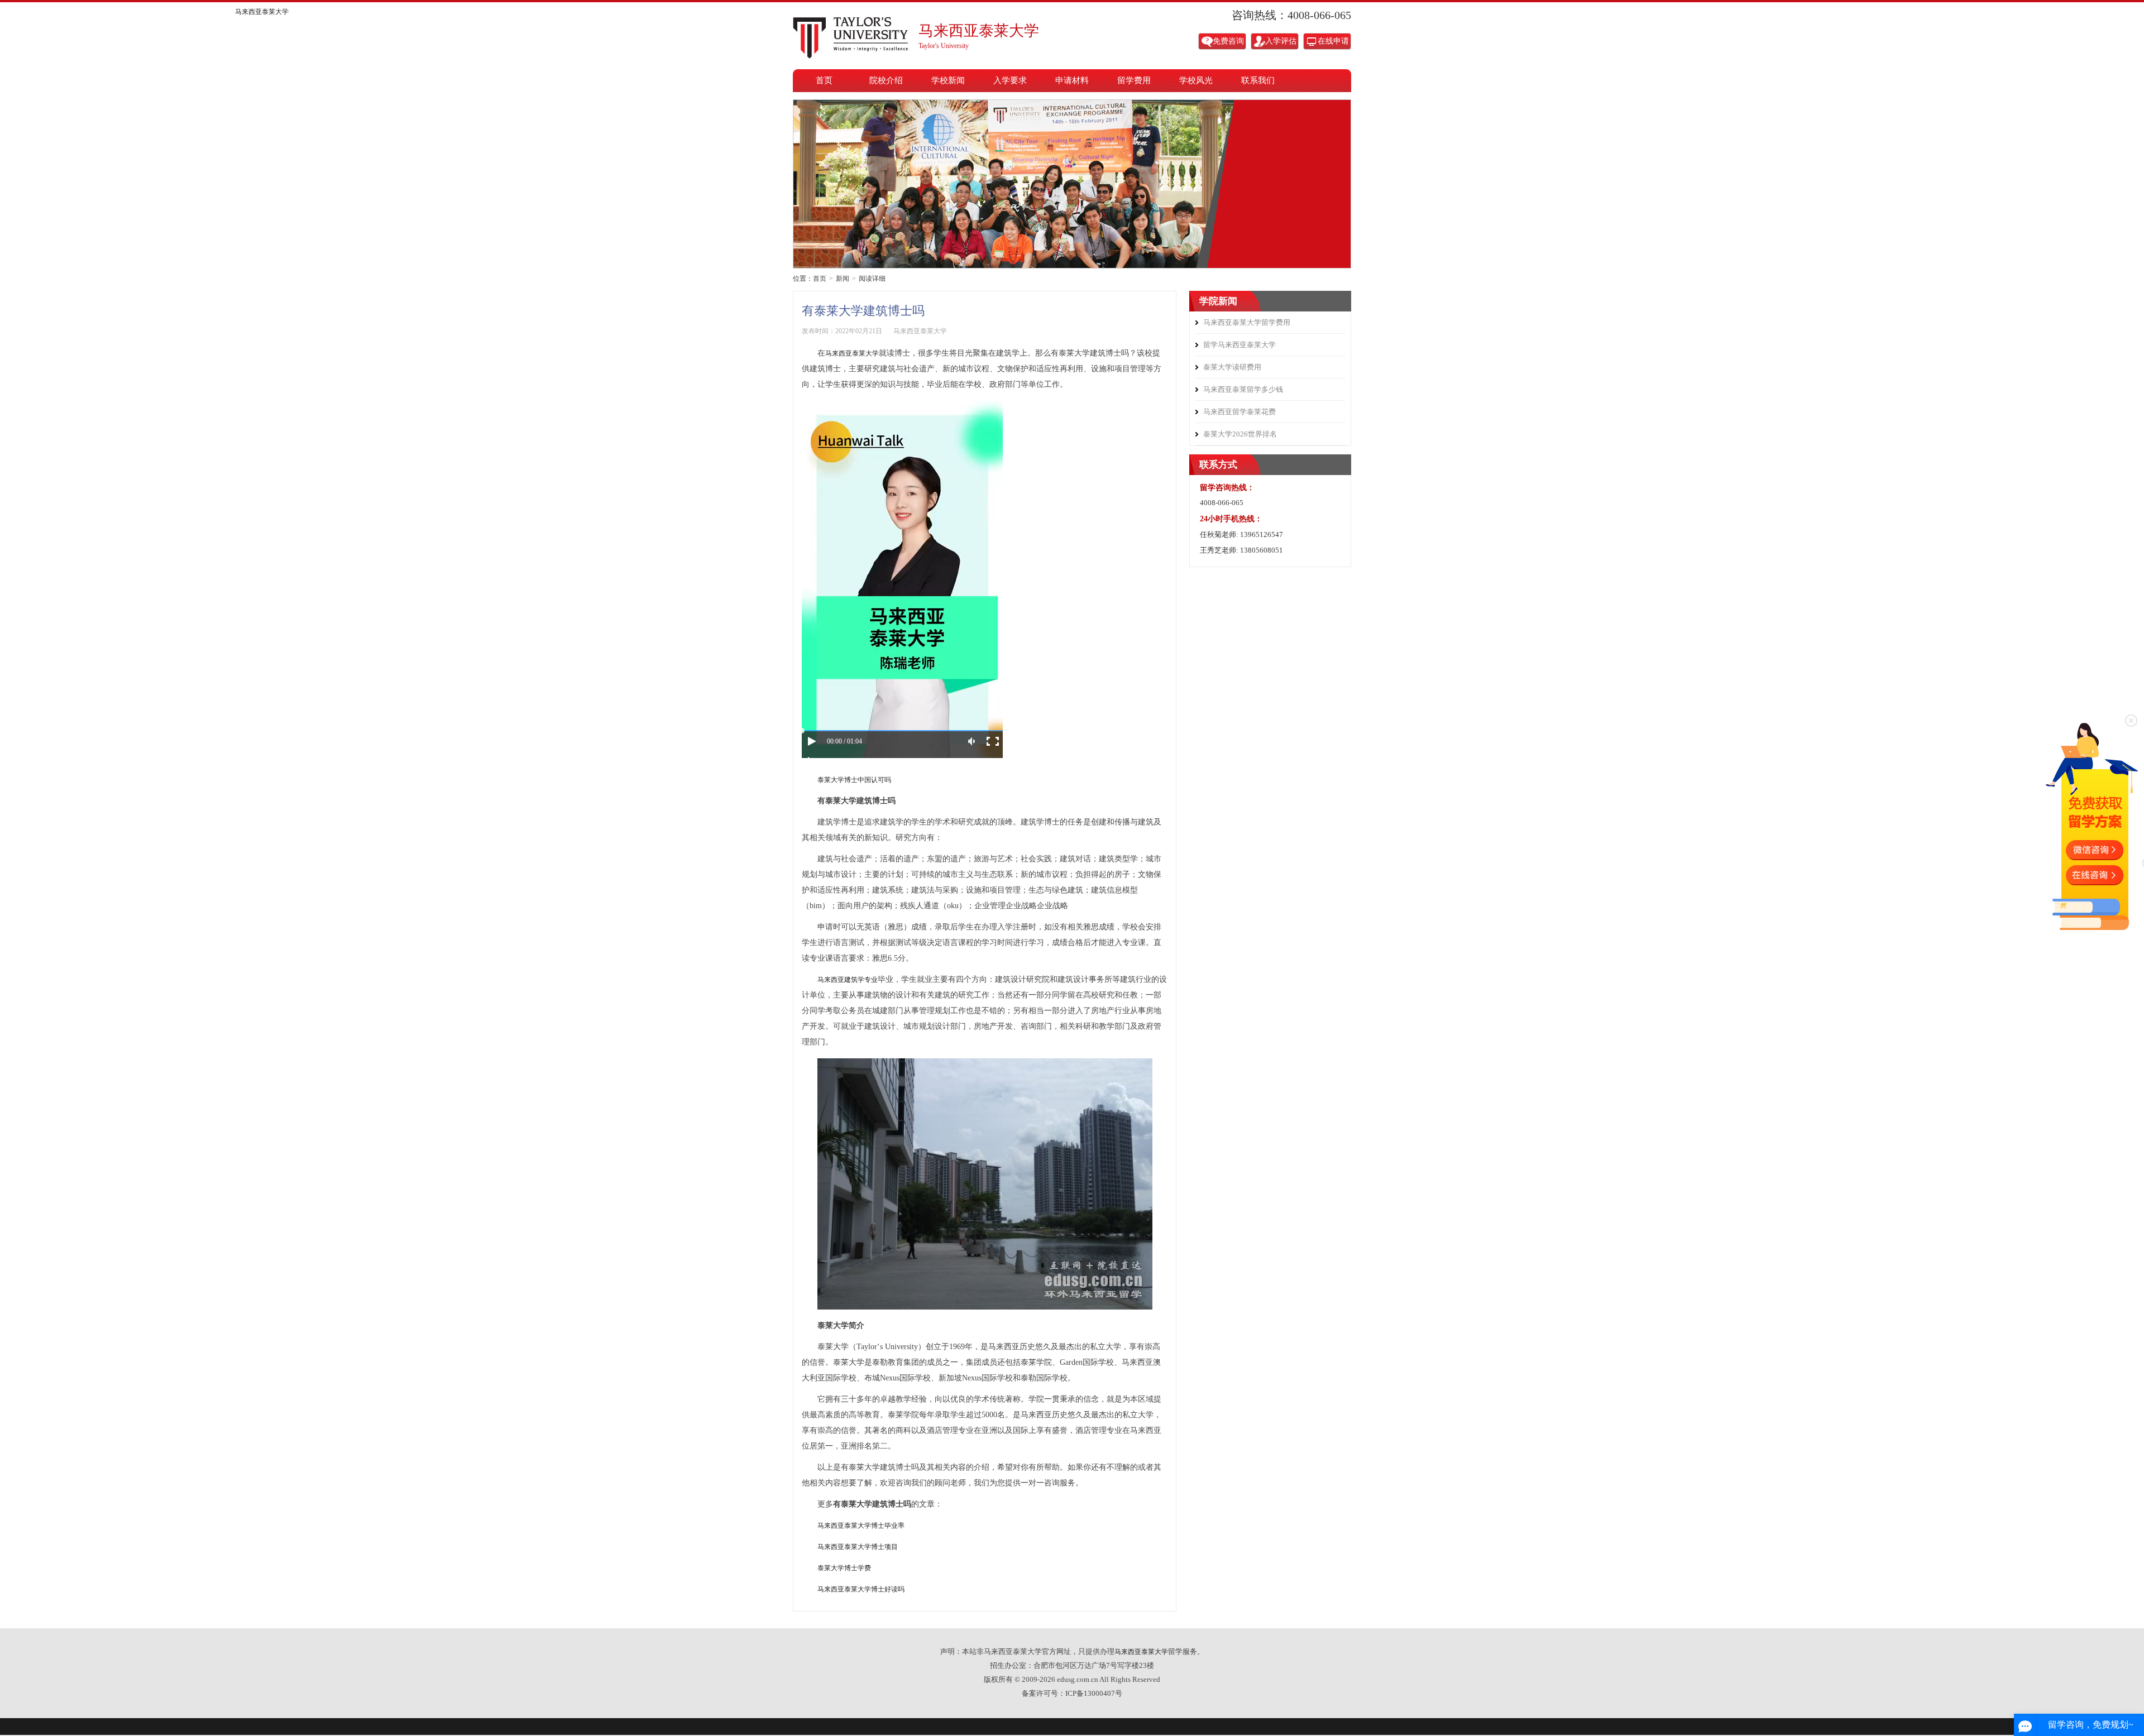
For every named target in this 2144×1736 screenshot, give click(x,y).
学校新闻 (948, 80)
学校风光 (1196, 80)
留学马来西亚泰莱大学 (1239, 345)
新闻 (843, 279)
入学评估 (1281, 41)
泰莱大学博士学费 (844, 1568)
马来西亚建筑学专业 (848, 980)
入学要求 (1010, 80)
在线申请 (1333, 41)
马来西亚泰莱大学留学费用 (1247, 322)
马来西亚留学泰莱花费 (1239, 412)
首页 (824, 80)
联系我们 (1258, 80)
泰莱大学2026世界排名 (1240, 434)
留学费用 (1134, 80)
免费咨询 (1228, 41)
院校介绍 (886, 80)
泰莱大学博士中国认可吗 (854, 780)
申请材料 (1072, 80)
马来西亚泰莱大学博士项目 (858, 1547)
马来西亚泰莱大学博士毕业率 (861, 1526)
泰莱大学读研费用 (1232, 367)
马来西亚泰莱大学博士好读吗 (861, 1589)
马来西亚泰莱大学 (854, 35)
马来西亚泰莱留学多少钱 (1243, 389)
